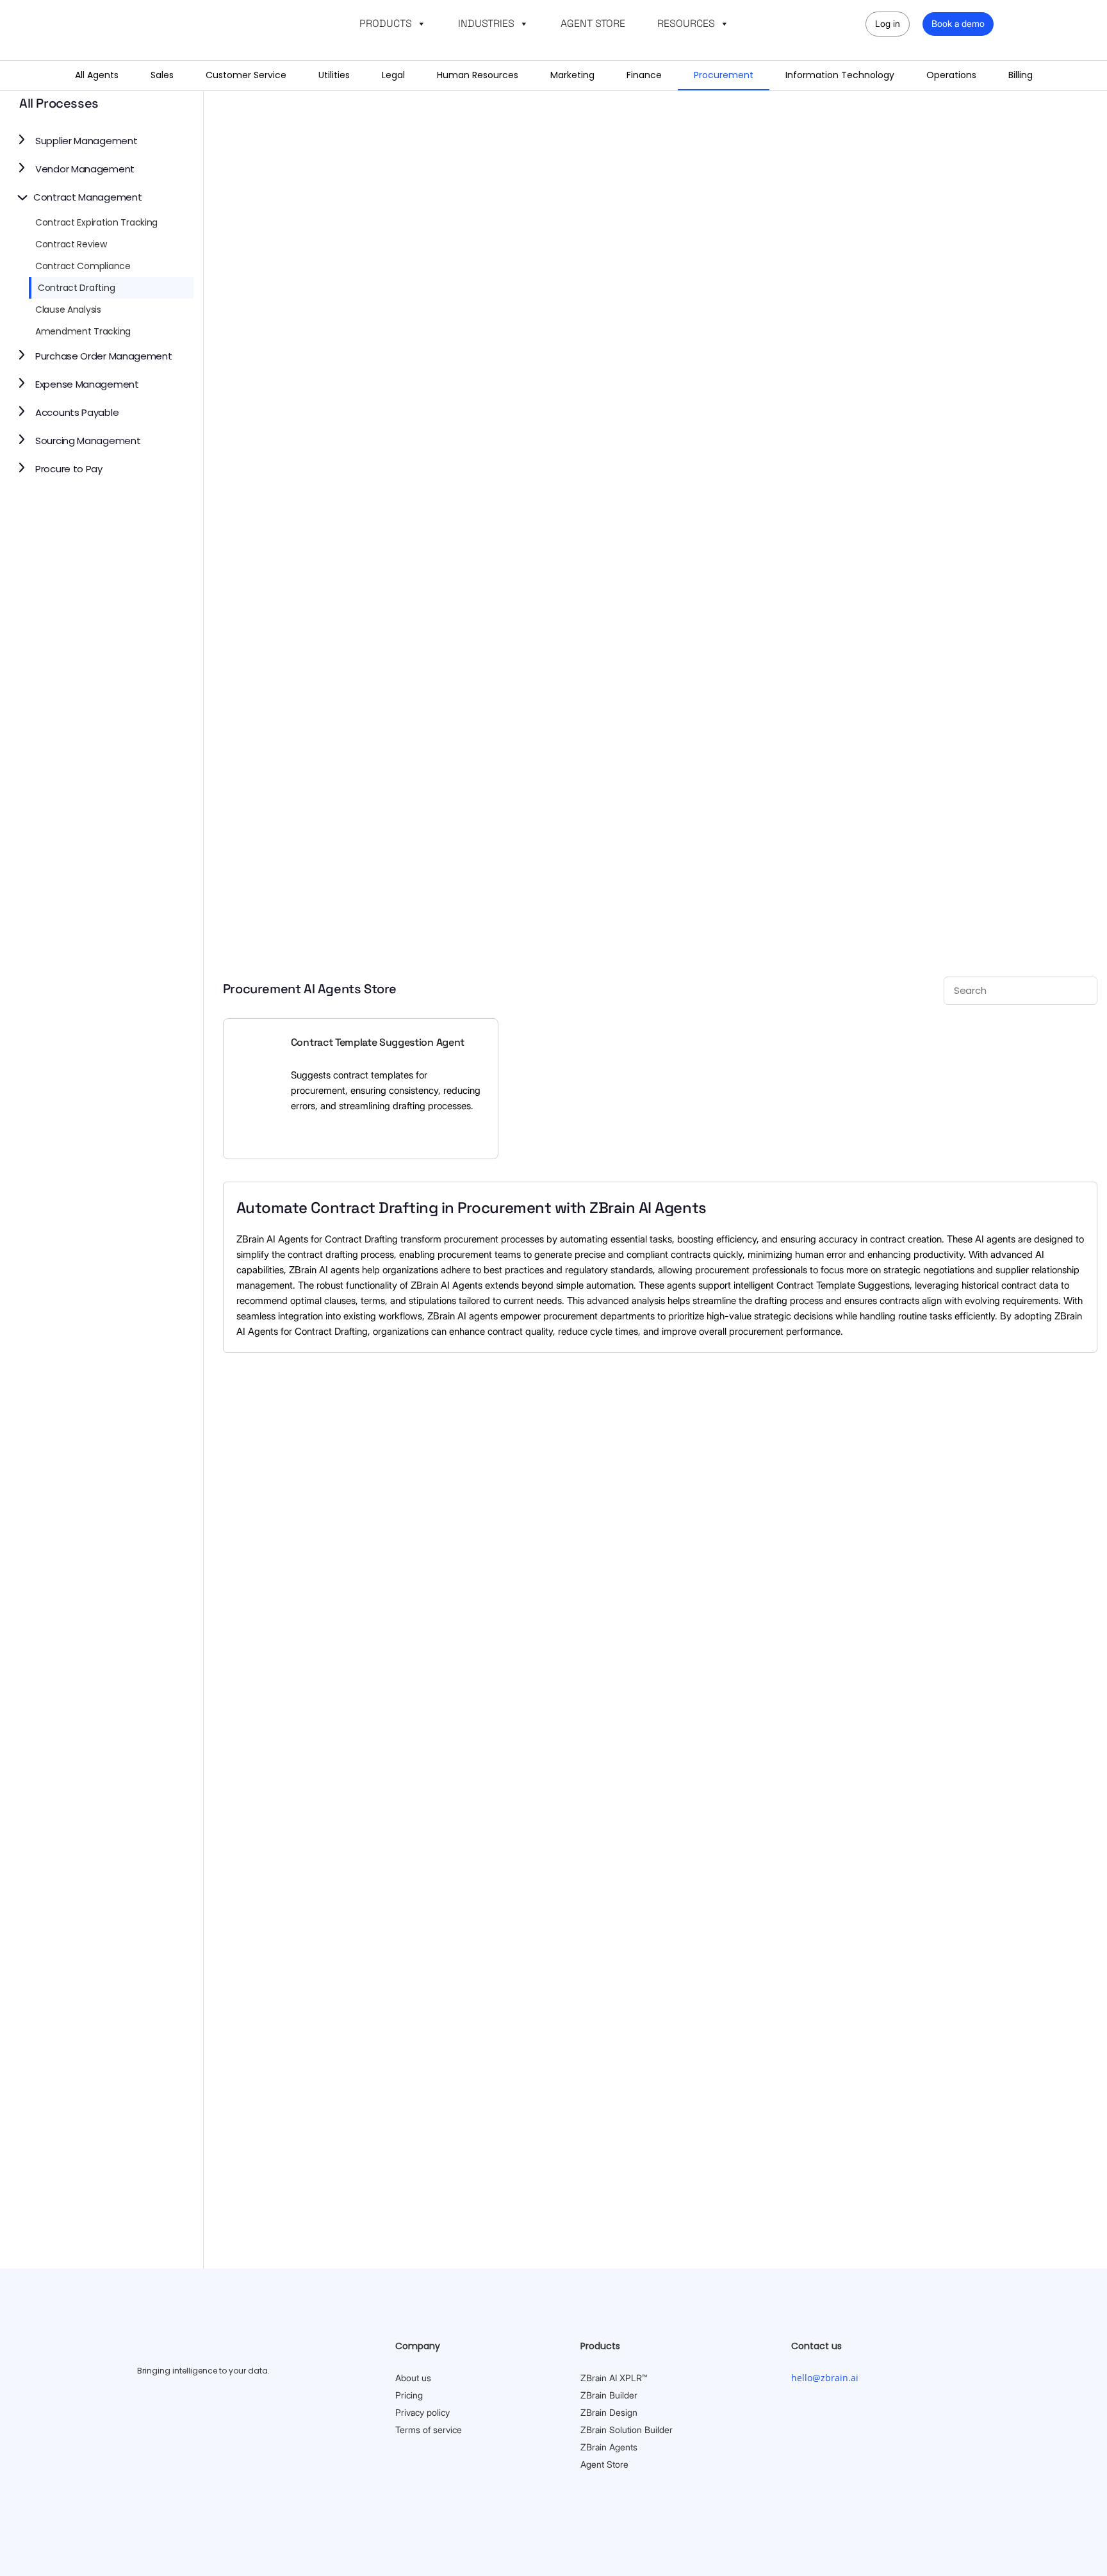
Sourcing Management (88, 441)
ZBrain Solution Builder (627, 2430)
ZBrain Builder (609, 2395)
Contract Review (71, 244)
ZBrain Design (609, 2412)
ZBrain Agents (609, 2447)
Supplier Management (86, 141)
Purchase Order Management (104, 356)
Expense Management (87, 384)
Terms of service (429, 2430)
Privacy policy (422, 2412)
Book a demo (958, 23)
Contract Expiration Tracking (96, 222)
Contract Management (87, 197)
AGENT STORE (593, 23)
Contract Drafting (76, 288)
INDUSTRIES (486, 23)
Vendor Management (85, 169)
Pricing (409, 2395)
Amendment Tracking (83, 331)
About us (413, 2378)
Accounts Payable (77, 412)
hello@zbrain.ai (825, 2378)
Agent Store (604, 2464)
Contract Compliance (83, 266)
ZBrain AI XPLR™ (614, 2378)
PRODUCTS (386, 23)
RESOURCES (686, 23)
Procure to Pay (69, 469)
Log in (888, 23)
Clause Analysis (68, 310)
